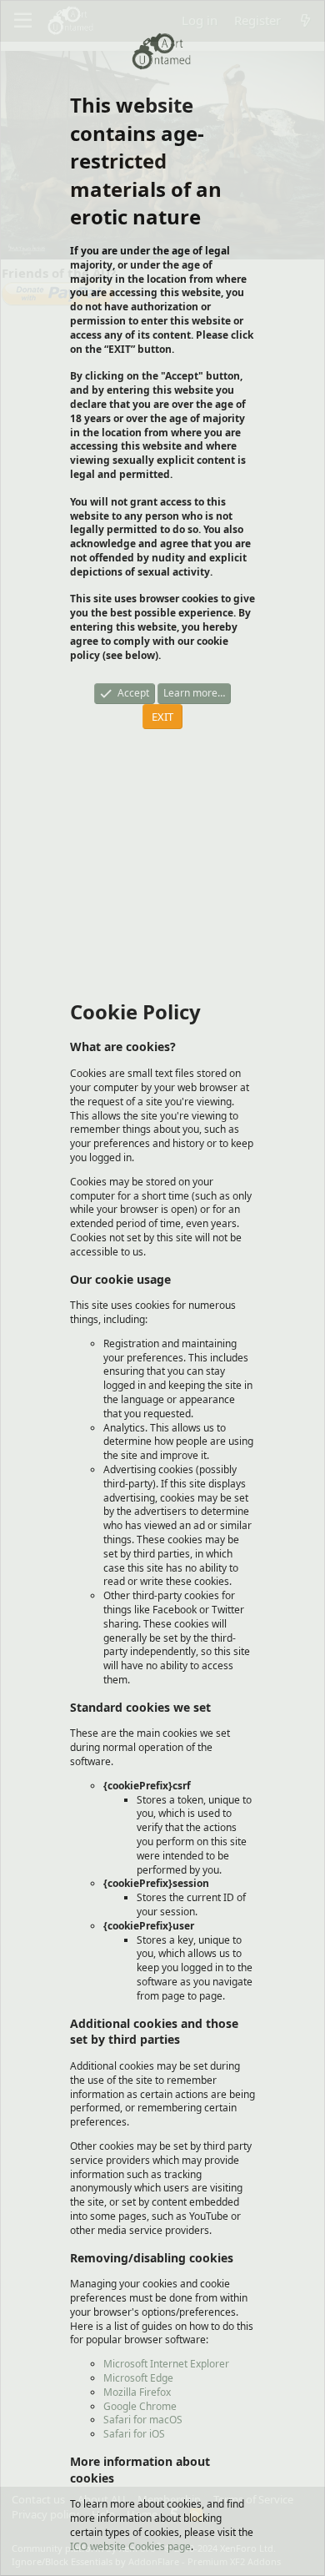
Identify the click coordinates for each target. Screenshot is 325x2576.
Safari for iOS (134, 2434)
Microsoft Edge (138, 2378)
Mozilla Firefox (137, 2392)
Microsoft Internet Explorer (166, 2364)
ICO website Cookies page (130, 2546)
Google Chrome (140, 2406)
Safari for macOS (143, 2420)
